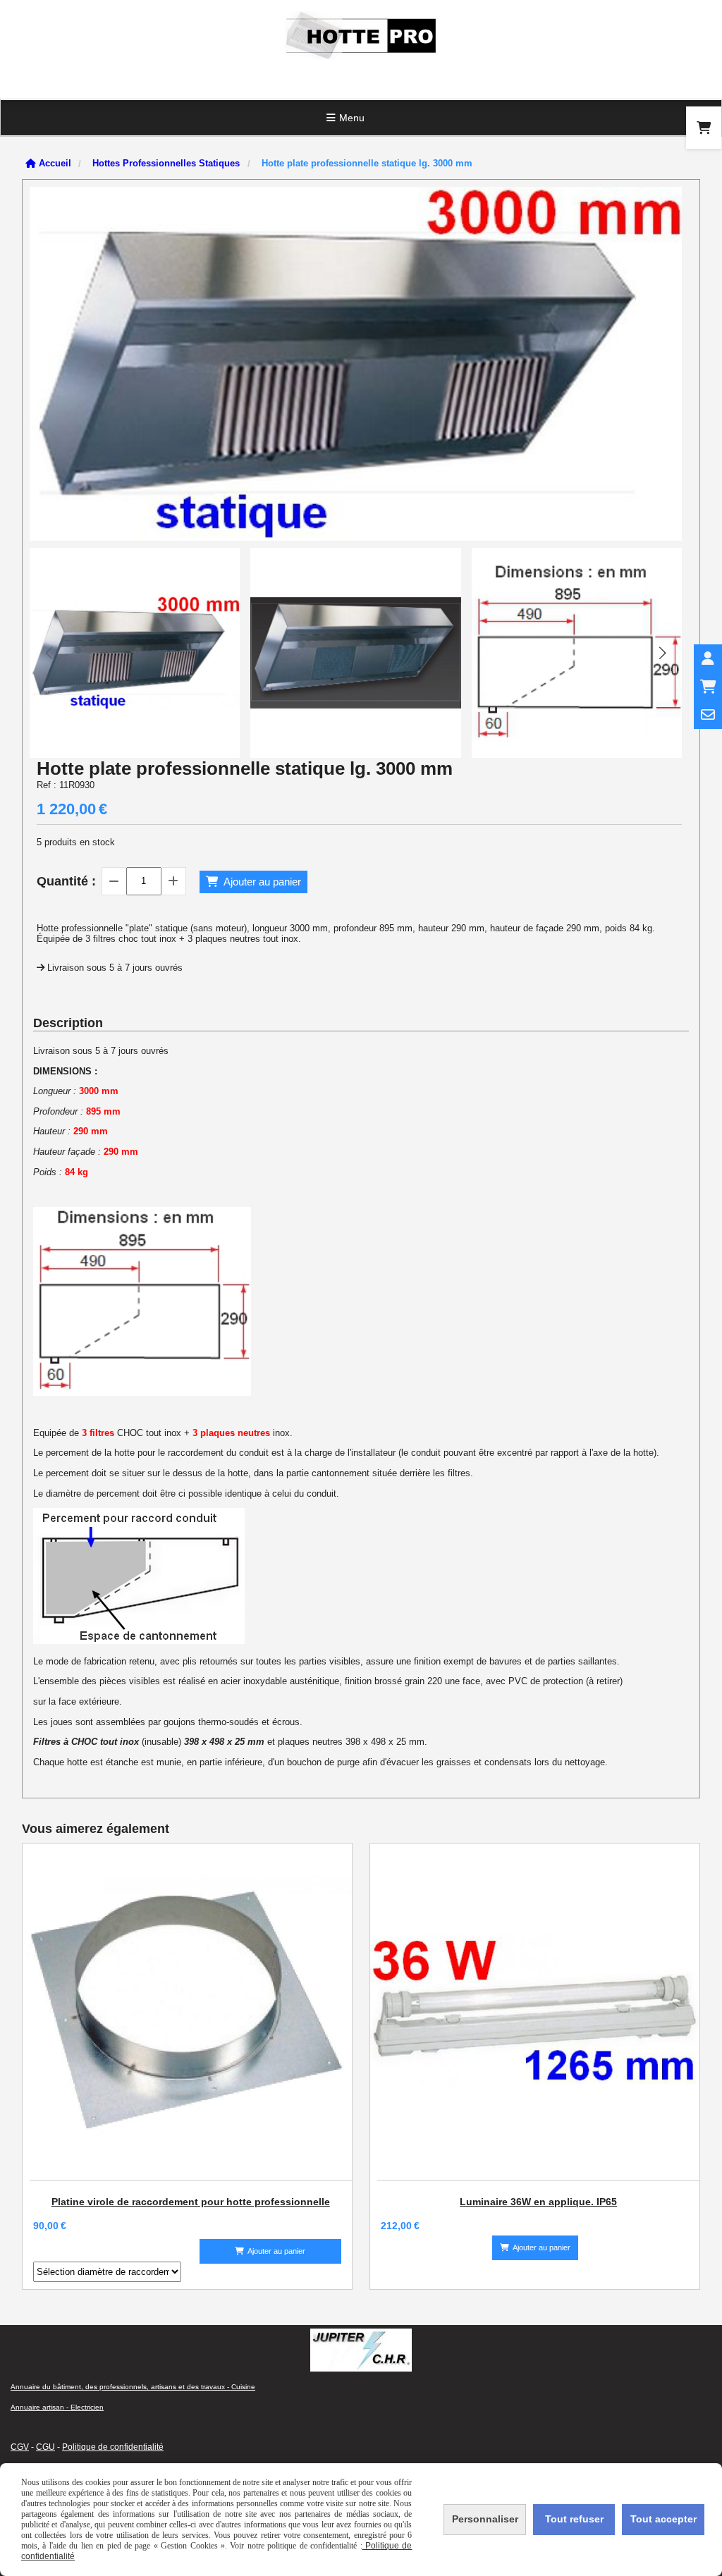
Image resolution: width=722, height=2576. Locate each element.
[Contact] (708, 715)
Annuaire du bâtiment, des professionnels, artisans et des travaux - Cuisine (133, 2387)
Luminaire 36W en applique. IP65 (538, 2202)
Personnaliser (485, 2519)
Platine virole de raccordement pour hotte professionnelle (191, 2202)
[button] (662, 653)
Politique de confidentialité (113, 2447)
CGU (45, 2447)
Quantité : (66, 881)
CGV (20, 2447)
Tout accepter (663, 2519)
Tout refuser (574, 2519)
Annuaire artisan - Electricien (57, 2407)
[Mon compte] (708, 658)
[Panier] (708, 687)
